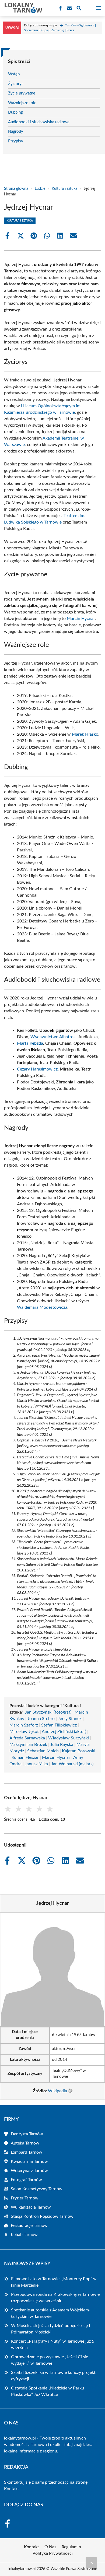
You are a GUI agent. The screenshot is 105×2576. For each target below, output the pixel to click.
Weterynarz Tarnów (29, 2171)
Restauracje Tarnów (29, 2226)
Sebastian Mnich (43, 1751)
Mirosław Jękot (24, 1732)
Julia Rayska (62, 1745)
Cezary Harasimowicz (37, 1069)
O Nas (50, 2547)
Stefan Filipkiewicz (59, 1725)
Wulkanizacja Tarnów (31, 2207)
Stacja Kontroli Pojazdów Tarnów (42, 2216)
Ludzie (40, 189)
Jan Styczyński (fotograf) (48, 1712)
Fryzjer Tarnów (25, 2198)
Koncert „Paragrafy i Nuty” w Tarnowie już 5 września (53, 2345)
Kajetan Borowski (79, 1751)
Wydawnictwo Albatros (53, 1037)
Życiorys (16, 84)
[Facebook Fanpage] (60, 8)
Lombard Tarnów (27, 2152)
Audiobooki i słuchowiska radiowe (39, 122)
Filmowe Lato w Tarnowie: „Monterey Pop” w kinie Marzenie (54, 2282)
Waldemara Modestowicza (42, 1307)
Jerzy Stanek (70, 1719)
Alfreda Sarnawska (27, 1738)
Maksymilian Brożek (28, 1745)
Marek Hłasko (85, 734)
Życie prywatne (22, 93)
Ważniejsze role (22, 103)
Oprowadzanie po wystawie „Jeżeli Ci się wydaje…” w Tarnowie (50, 2360)
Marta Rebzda (30, 1043)
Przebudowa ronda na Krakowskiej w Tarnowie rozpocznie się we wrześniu (55, 2298)
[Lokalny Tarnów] (23, 8)
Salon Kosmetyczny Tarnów (37, 2189)
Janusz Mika (36, 1764)
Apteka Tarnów (25, 2143)
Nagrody (16, 131)
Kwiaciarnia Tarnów (29, 2161)
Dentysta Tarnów (27, 2134)
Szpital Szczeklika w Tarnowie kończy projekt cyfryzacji (53, 2376)
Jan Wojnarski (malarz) (72, 1764)
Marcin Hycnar (81, 619)
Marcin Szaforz (24, 1725)
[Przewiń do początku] (91, 2563)
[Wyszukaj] (79, 9)
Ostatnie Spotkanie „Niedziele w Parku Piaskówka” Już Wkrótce (48, 2391)
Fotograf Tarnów (26, 2180)
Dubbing (15, 112)
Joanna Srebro (41, 1719)
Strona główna (16, 189)
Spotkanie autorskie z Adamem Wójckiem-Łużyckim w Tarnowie (51, 2313)
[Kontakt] (69, 8)
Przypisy (16, 141)
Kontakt (12, 2489)
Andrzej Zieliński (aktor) (64, 1732)
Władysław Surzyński (69, 1738)
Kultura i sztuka (64, 189)
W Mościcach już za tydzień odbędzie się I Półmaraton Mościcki (50, 2329)
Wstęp (14, 74)
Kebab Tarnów (24, 2235)
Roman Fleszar (25, 1757)
